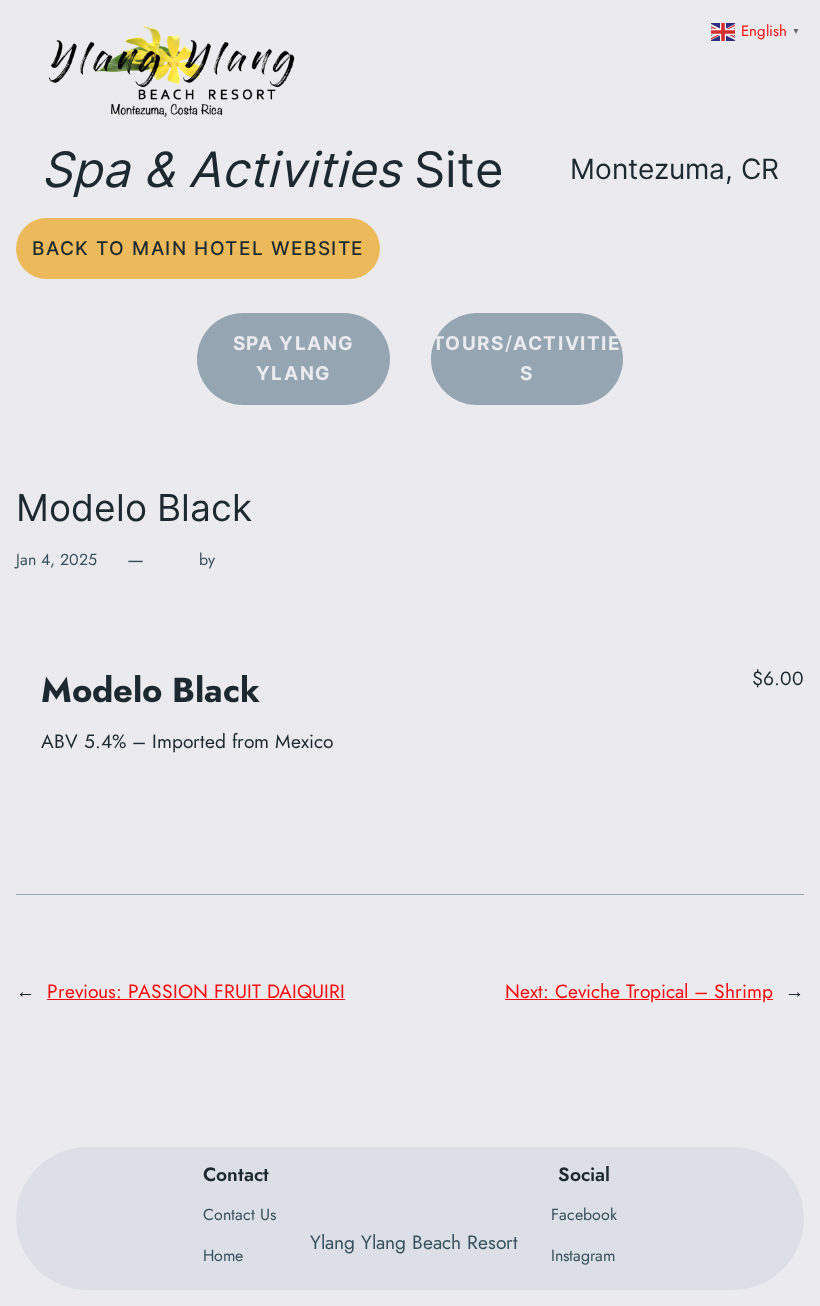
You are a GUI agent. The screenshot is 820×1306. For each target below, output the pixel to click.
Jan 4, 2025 (56, 559)
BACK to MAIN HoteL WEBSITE (198, 248)
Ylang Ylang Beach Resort (414, 1242)
